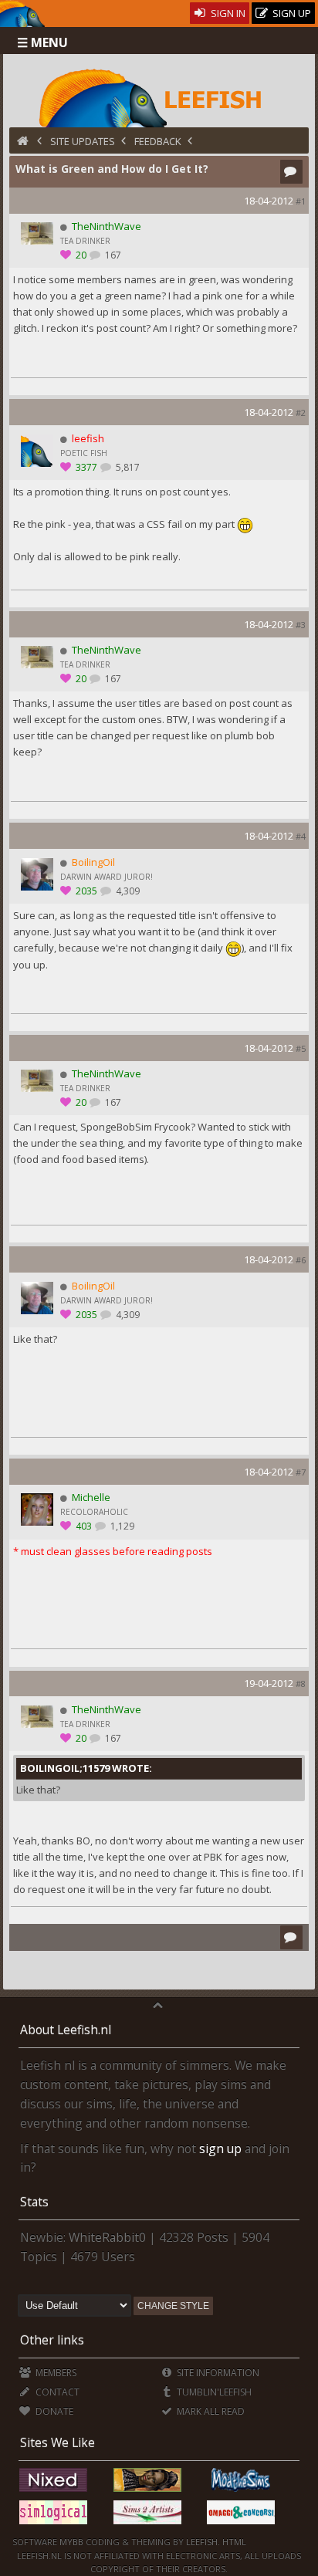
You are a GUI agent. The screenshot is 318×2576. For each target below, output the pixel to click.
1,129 (121, 1526)
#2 (301, 412)
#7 (301, 1472)
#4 (301, 836)
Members (54, 2373)
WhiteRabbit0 (107, 2237)
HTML (233, 2542)
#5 (301, 1048)
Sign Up (291, 13)
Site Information (217, 2373)
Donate (53, 2411)
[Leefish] (159, 96)
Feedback (158, 141)
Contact (56, 2392)
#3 (301, 625)
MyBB (71, 2542)
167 (112, 255)
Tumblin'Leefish (213, 2392)
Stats (34, 2202)
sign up (220, 2148)
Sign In (227, 13)
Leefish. (203, 2542)
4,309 (127, 891)
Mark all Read (210, 2411)
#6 (301, 1260)
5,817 (127, 467)
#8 (301, 1684)
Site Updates (83, 141)
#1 (301, 201)
